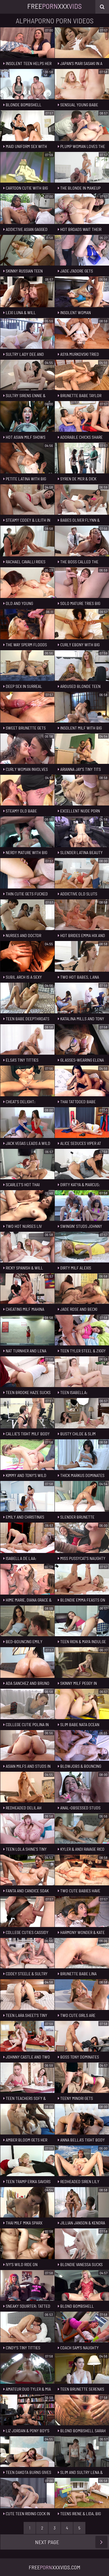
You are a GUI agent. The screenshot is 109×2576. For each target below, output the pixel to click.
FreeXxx (54, 6)
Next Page (47, 2542)
